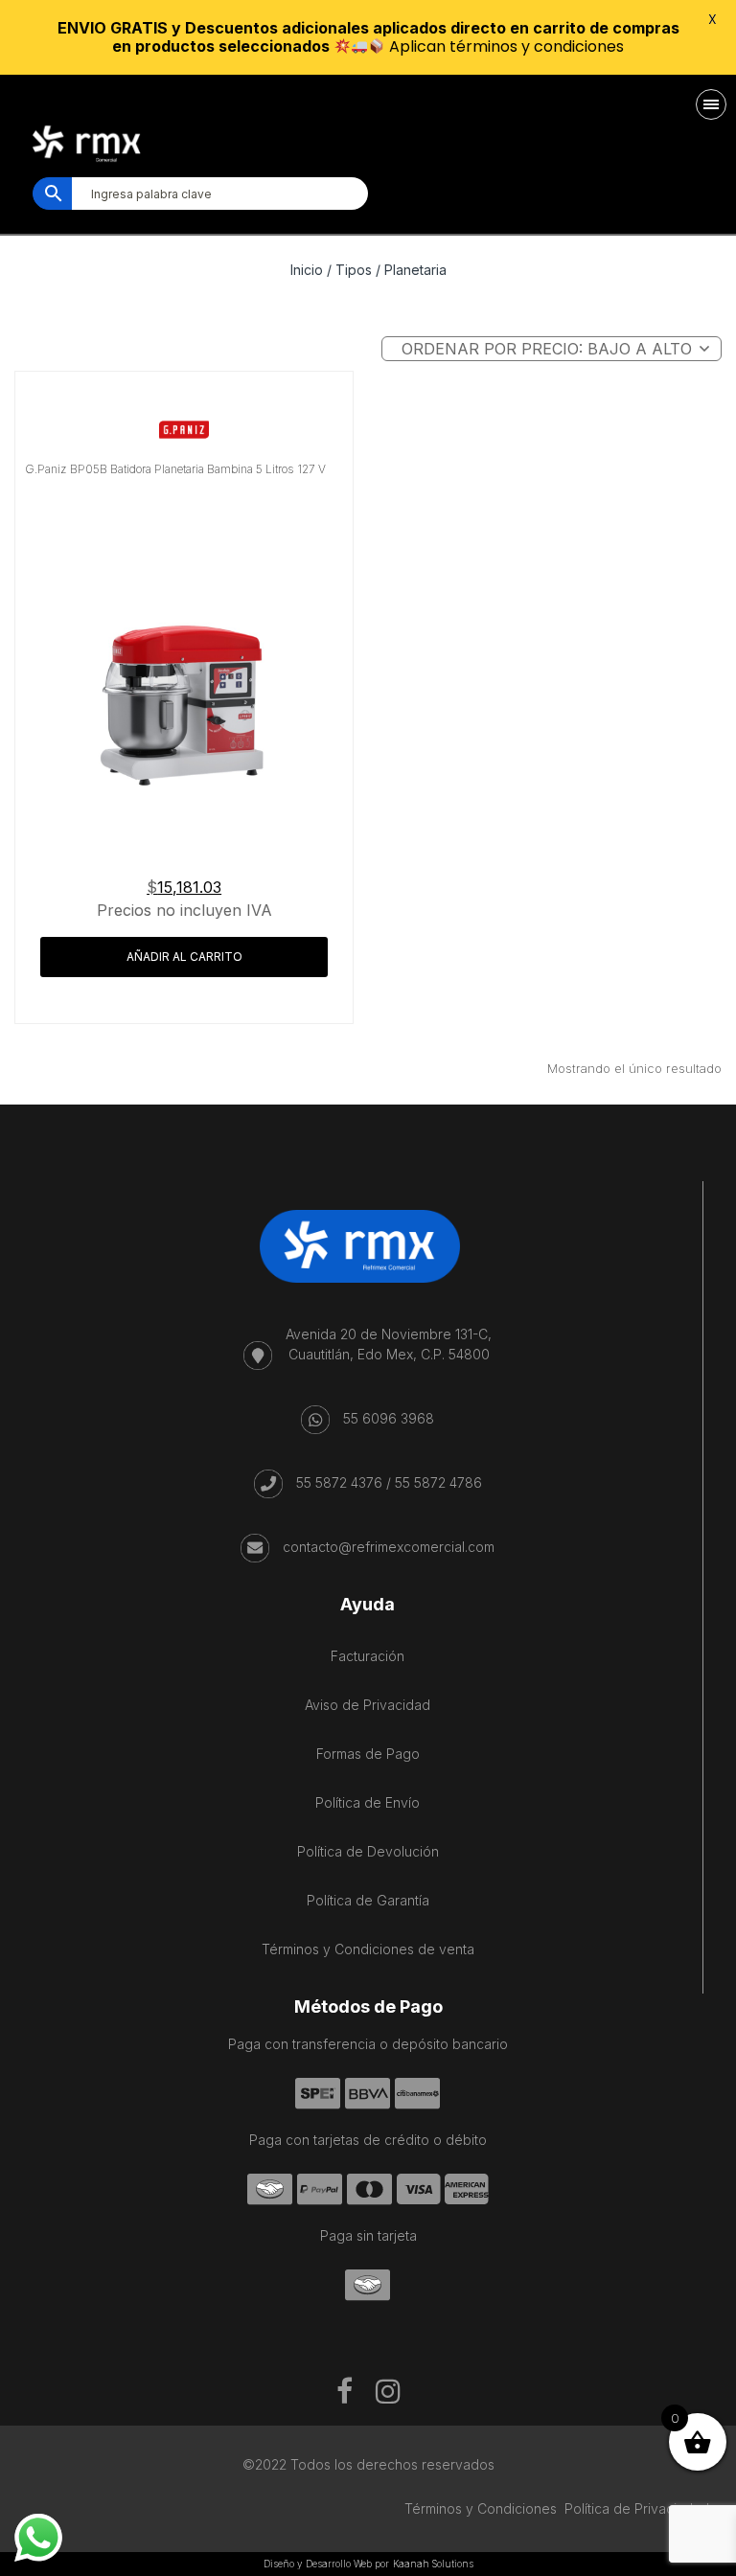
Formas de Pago (368, 1754)
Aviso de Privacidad (368, 1705)
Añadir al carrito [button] (184, 957)
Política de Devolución (368, 1851)
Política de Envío (368, 1802)
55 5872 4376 (339, 1482)
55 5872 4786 (438, 1482)
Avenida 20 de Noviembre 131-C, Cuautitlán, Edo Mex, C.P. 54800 (389, 1344)
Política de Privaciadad (637, 2508)
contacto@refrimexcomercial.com (389, 1547)
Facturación (368, 1656)
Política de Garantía (368, 1900)
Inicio (307, 270)
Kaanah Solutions (433, 2564)
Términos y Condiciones (481, 2508)
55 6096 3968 (389, 1418)
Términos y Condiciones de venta (368, 1949)
